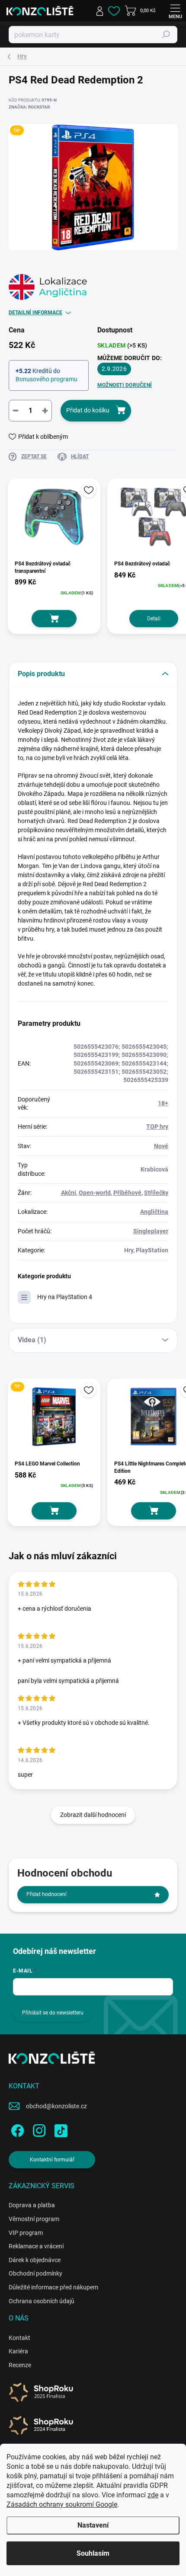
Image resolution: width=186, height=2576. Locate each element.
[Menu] (175, 11)
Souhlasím (93, 2553)
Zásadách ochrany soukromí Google (62, 2504)
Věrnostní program (34, 2219)
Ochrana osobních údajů (42, 2301)
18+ (163, 1103)
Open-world (95, 1193)
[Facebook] (16, 2129)
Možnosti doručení (125, 385)
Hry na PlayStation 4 (65, 1297)
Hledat (166, 35)
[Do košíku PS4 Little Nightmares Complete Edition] (154, 1511)
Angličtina (154, 1212)
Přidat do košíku (88, 410)
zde (153, 2495)
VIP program (26, 2233)
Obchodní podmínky (35, 2273)
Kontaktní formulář (52, 2160)
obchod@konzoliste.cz (56, 2106)
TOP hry (157, 1127)
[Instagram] (38, 2129)
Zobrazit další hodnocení (93, 1815)
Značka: (29, 107)
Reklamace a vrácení (36, 2246)
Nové (161, 1146)
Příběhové (127, 1193)
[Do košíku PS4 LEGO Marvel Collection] (54, 1511)
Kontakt (19, 2338)
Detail (154, 619)
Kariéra (18, 2351)
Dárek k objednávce (35, 2260)
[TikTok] (59, 2129)
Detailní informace (35, 313)
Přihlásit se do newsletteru (53, 2013)
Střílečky (156, 1193)
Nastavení (93, 2525)
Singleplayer (151, 1231)
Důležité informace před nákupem (53, 2287)
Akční (69, 1193)
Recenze (20, 2365)
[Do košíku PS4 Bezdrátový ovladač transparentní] (54, 619)
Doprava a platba (32, 2205)
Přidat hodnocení (46, 1894)
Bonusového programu (46, 379)
